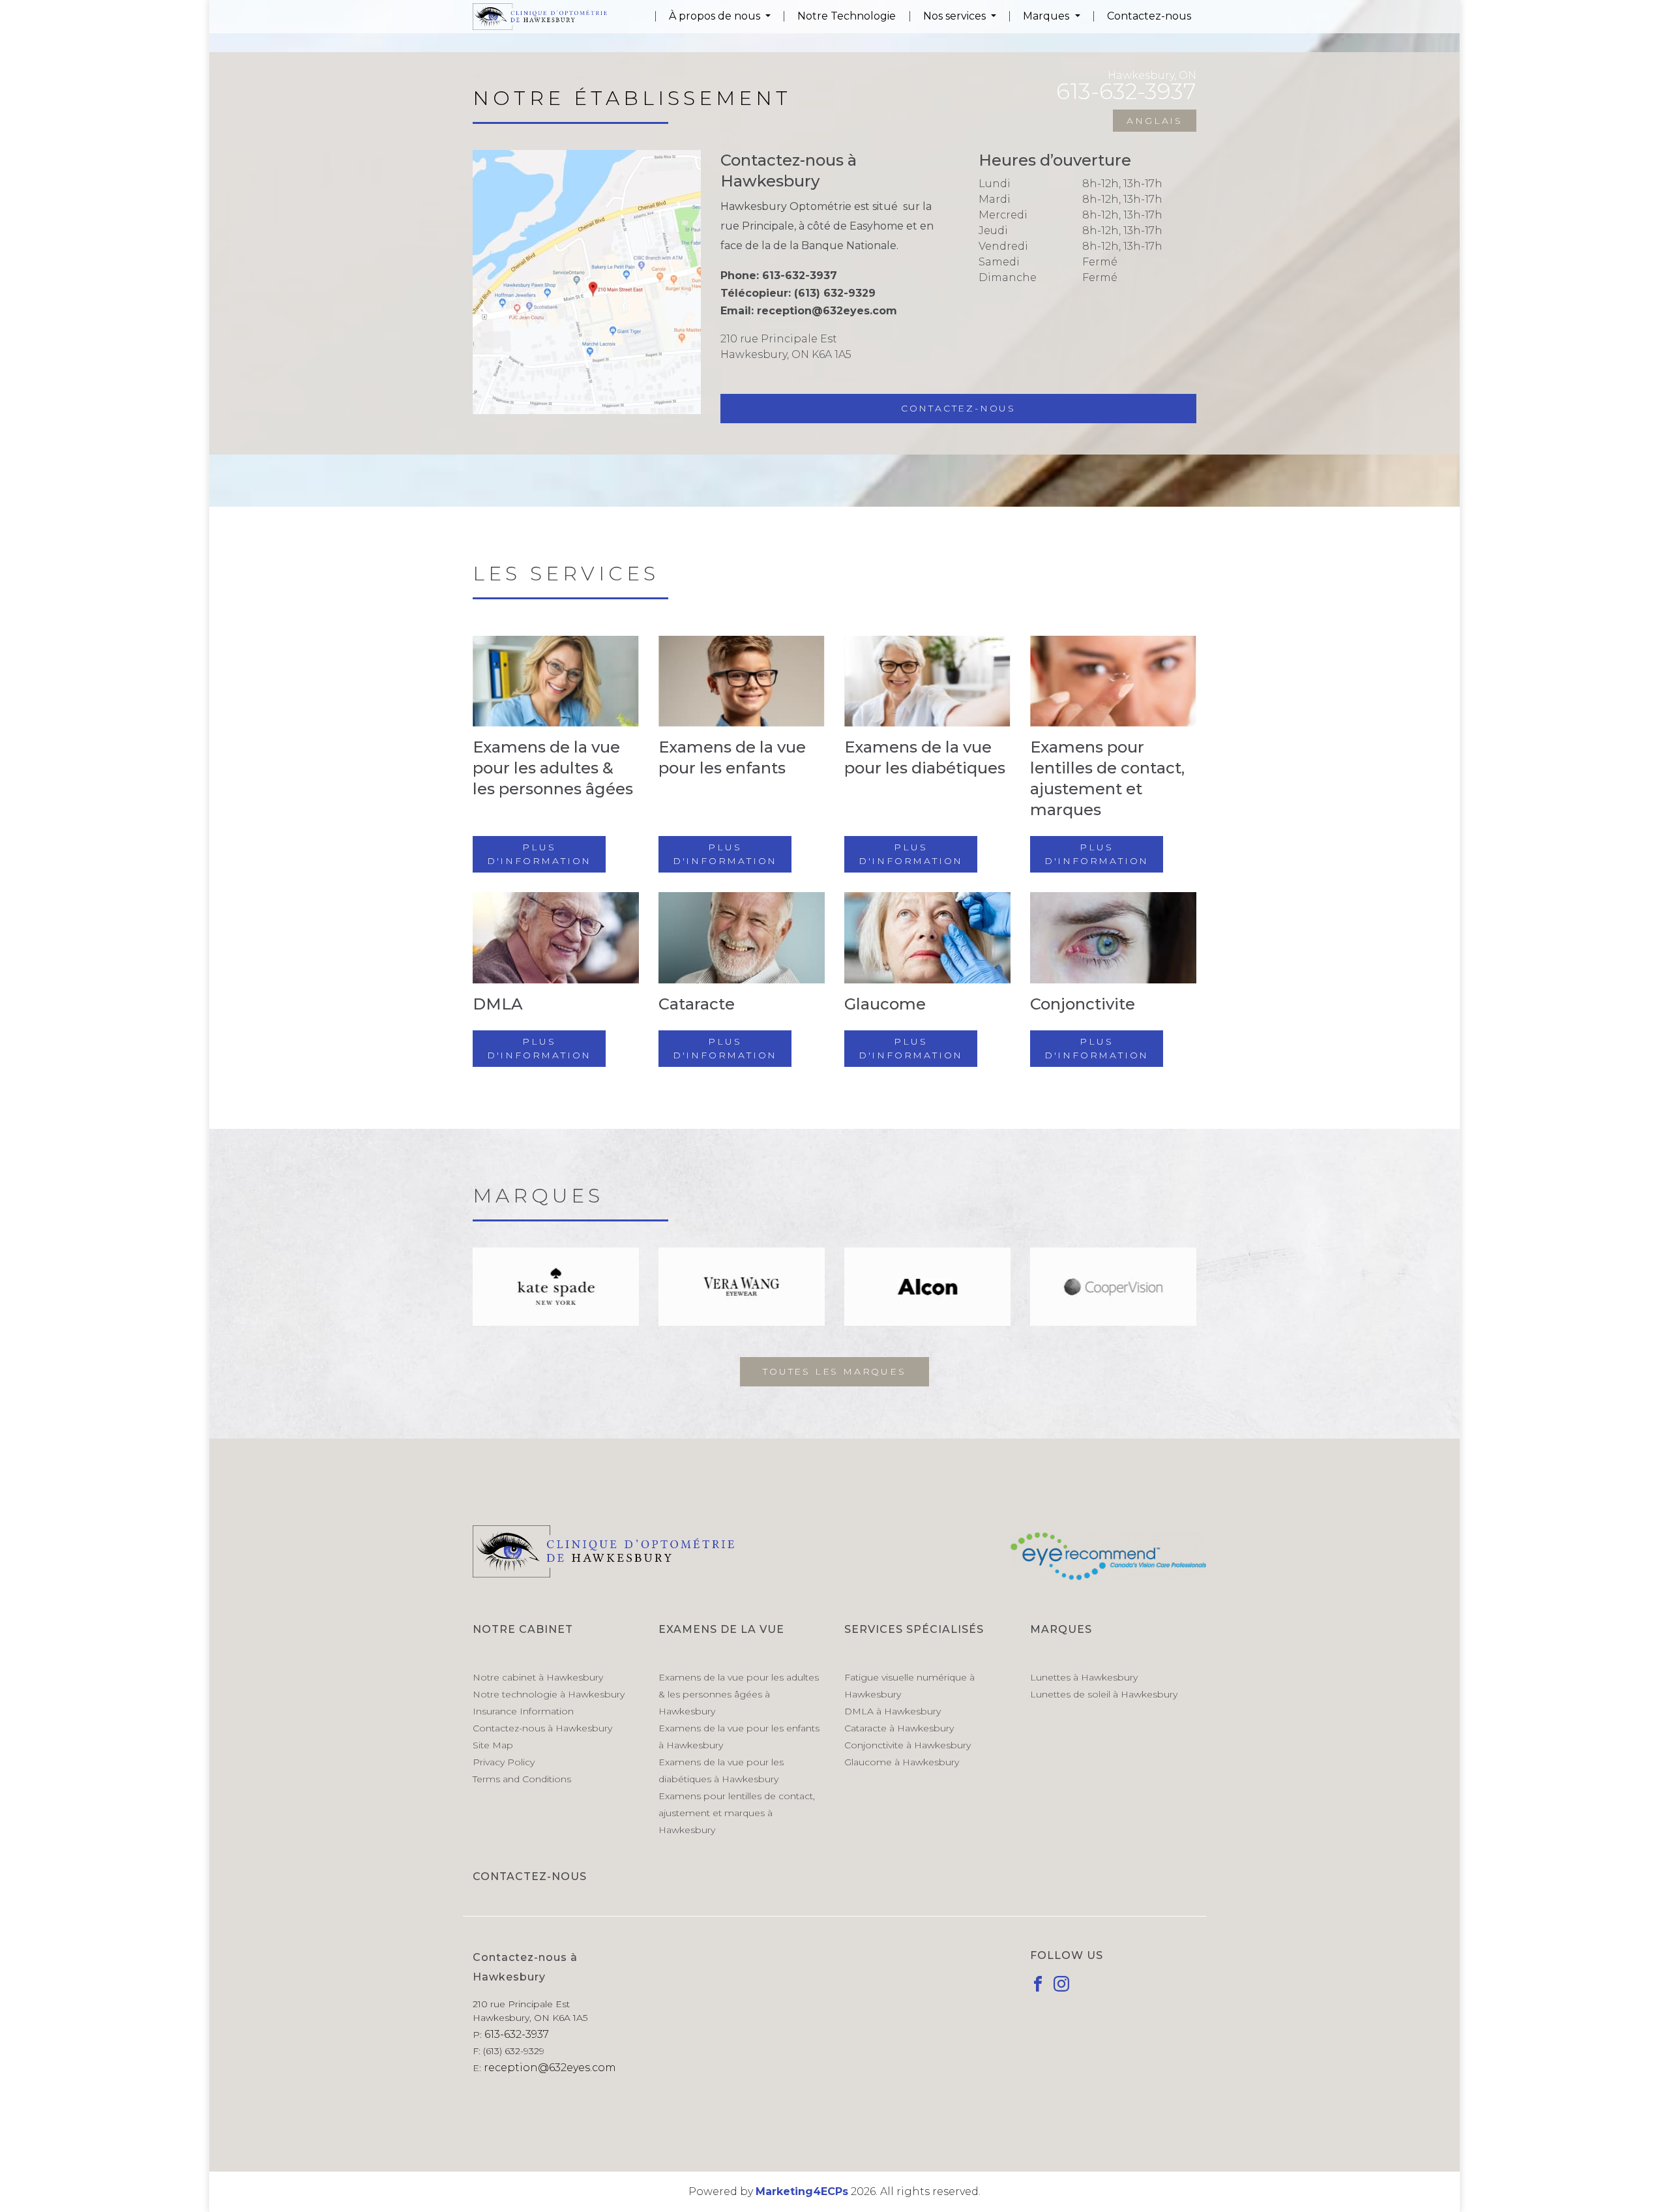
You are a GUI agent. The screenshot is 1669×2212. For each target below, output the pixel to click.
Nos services (956, 16)
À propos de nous (716, 16)
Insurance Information (523, 1711)
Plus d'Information (539, 854)
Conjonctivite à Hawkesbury (908, 1745)
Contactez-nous (1149, 16)
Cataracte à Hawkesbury (899, 1728)
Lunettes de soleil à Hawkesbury (1104, 1694)
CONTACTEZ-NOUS (530, 1876)
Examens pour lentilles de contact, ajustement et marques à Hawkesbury (737, 1813)
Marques (1047, 16)
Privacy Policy (504, 1762)
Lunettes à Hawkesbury (1084, 1677)
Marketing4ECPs (802, 2191)
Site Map (493, 1745)
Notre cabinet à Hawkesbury (538, 1677)
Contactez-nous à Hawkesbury (542, 1728)
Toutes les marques (834, 1371)
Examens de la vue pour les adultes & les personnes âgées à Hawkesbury (739, 1694)
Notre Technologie (847, 16)
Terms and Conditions (522, 1779)
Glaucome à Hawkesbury (902, 1762)
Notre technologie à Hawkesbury (549, 1694)
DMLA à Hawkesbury (893, 1711)
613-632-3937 (800, 276)
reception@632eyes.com (827, 311)
